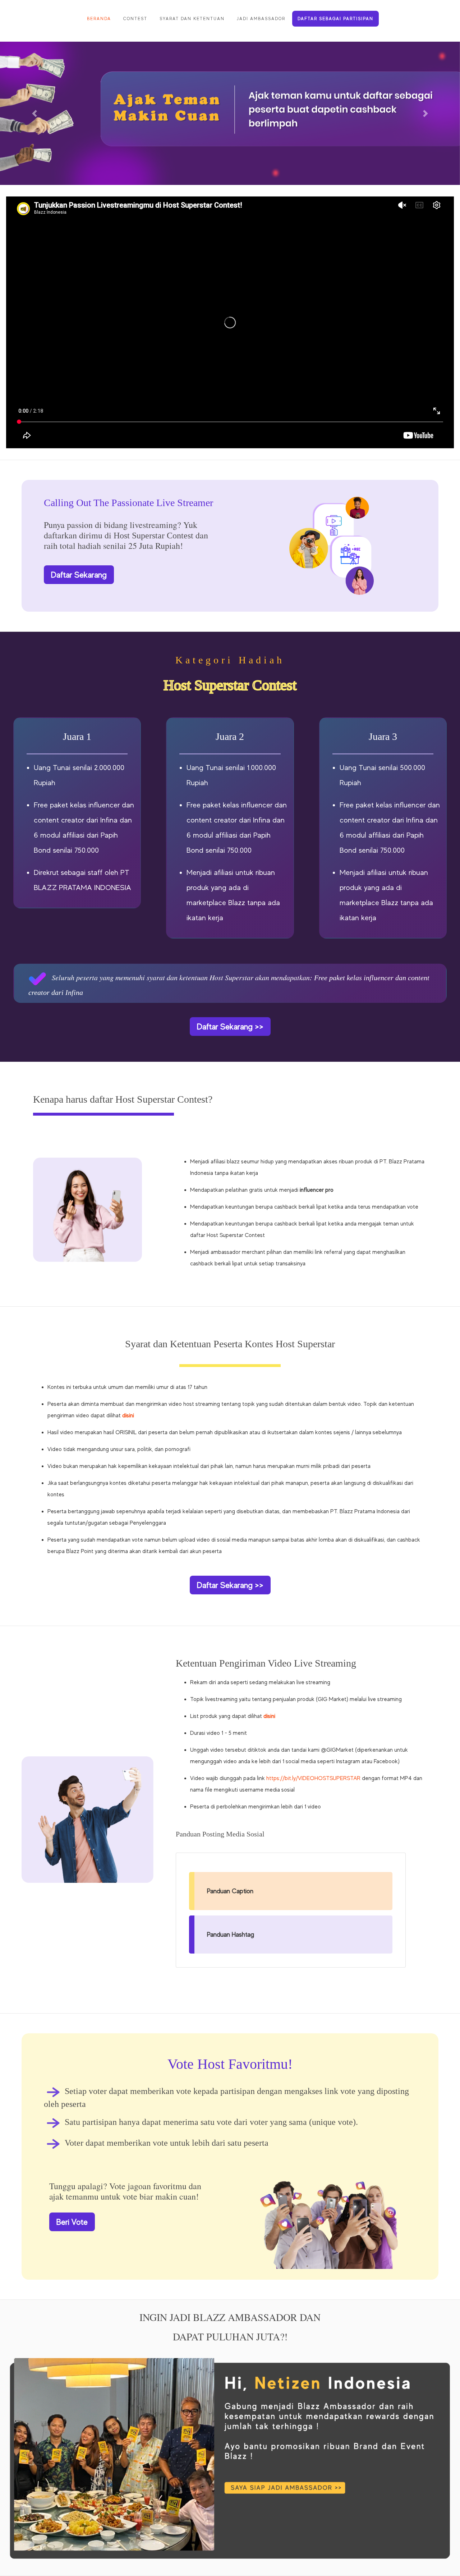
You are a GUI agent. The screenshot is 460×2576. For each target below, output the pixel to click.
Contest (135, 19)
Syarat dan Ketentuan (192, 19)
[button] (34, 113)
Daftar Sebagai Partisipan (335, 19)
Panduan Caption (230, 1891)
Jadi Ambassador (261, 19)
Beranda (99, 19)
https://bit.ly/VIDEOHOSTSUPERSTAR (313, 1778)
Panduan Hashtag (231, 1935)
